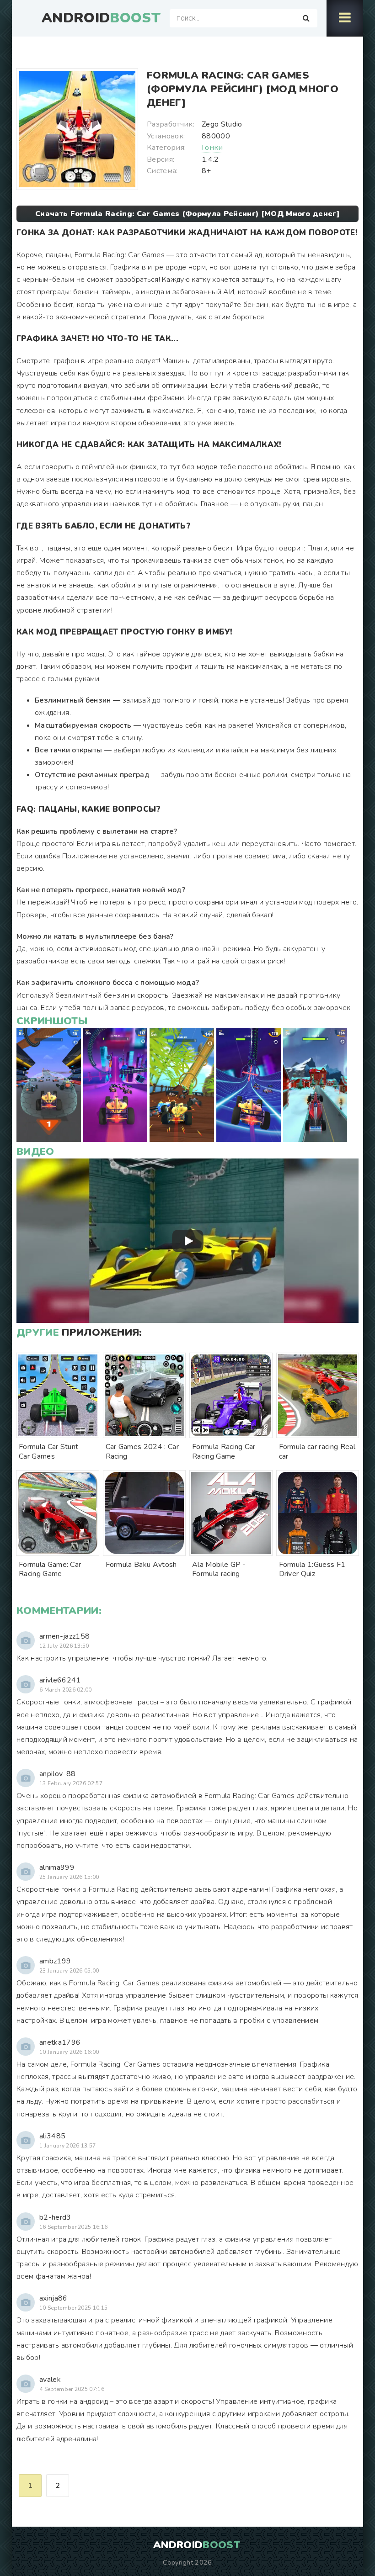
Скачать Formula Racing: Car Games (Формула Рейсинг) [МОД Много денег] (187, 214)
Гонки (212, 148)
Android (101, 18)
